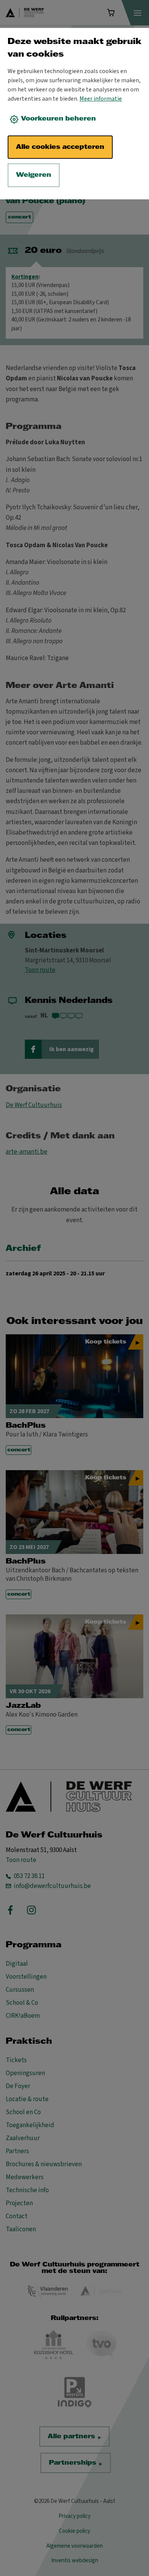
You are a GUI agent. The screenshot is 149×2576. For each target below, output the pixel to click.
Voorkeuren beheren (58, 119)
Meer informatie (101, 99)
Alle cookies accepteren (60, 147)
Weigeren (34, 175)
